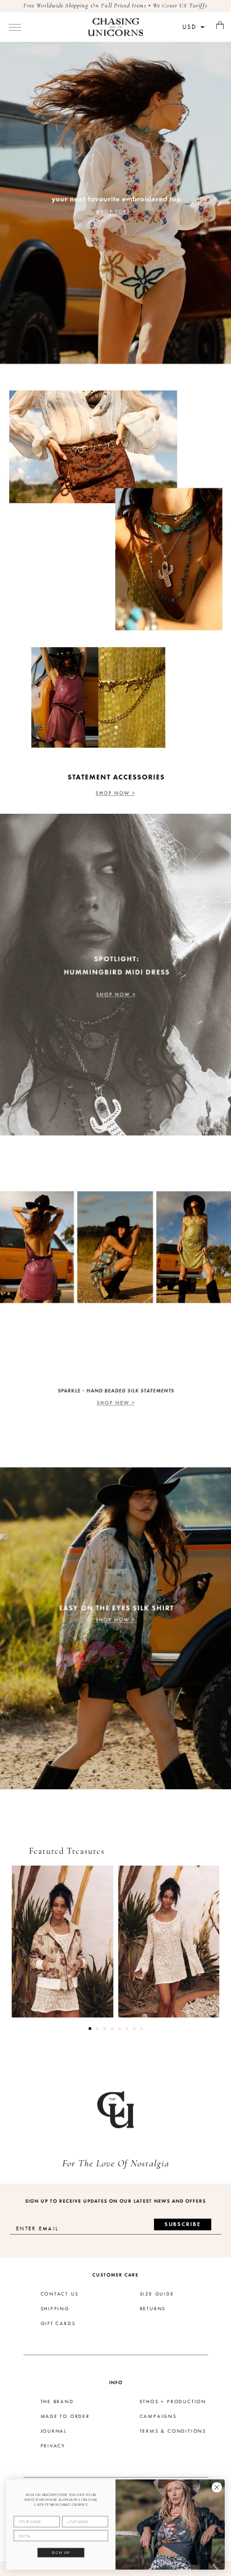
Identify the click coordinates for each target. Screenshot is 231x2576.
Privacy (53, 2446)
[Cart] (220, 26)
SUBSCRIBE (183, 2224)
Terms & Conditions (173, 2431)
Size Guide (157, 2294)
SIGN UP (61, 2553)
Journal (54, 2431)
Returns (153, 2309)
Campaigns (158, 2417)
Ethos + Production (173, 2402)
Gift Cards (58, 2324)
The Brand (57, 2402)
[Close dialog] (217, 2487)
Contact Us (60, 2294)
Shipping (55, 2309)
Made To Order (65, 2417)
